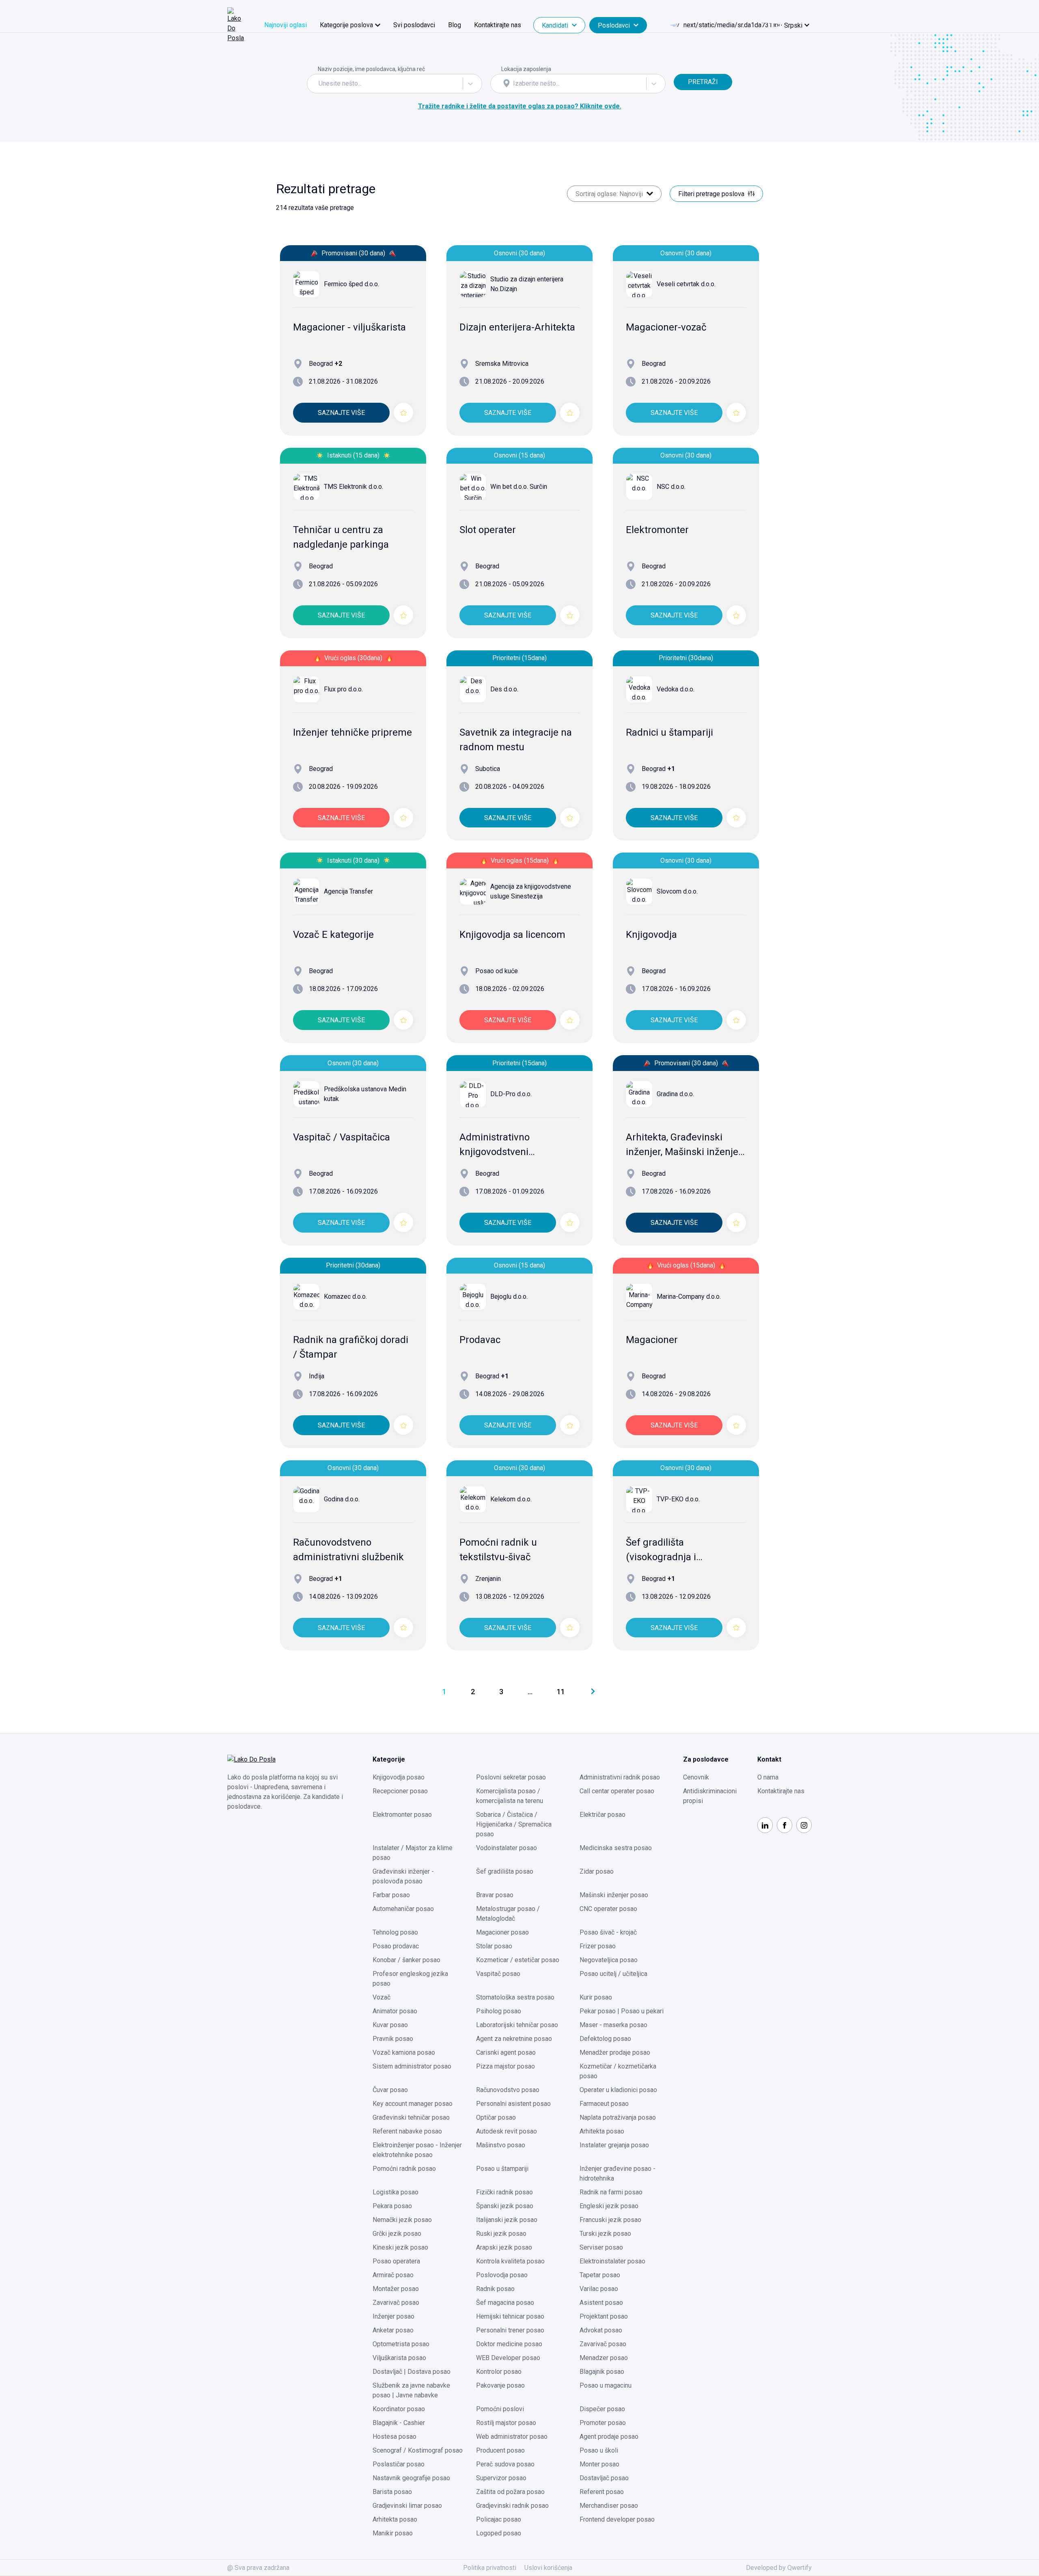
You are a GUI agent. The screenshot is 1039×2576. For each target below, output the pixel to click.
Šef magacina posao (505, 2303)
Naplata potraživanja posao (618, 2117)
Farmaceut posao (604, 2104)
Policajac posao (499, 2519)
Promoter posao (603, 2423)
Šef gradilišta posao (505, 1871)
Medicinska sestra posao (616, 1848)
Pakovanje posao (500, 2385)
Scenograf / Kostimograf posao (418, 2450)
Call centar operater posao (617, 1791)
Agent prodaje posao (609, 2437)
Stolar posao (494, 1946)
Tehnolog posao (395, 1932)
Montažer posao (396, 2289)
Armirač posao (393, 2275)
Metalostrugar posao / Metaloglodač (508, 1914)
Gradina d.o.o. (675, 1094)
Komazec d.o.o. (345, 1297)
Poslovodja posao (502, 2275)
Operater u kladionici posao (618, 2090)
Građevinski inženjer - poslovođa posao (403, 1876)
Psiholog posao (499, 2011)
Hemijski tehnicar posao (510, 2316)
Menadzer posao (604, 2358)
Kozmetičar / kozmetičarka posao (618, 2071)
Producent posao (500, 2450)
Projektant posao (604, 2316)
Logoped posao (499, 2533)
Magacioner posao (502, 1932)
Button (683, 69)
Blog (455, 25)
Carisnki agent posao (506, 2052)
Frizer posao (598, 1946)
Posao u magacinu (606, 2385)
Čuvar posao (390, 2090)
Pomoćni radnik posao (404, 2169)
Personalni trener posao (510, 2330)
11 (561, 1692)
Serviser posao (601, 2247)
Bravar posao (495, 1895)
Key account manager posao (413, 2104)
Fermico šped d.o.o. (351, 284)
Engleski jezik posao (609, 2206)
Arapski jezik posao (504, 2247)
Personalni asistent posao (513, 2104)
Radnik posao (495, 2289)
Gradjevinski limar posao (407, 2506)
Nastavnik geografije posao (411, 2478)
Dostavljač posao (604, 2478)
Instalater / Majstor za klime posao (413, 1853)
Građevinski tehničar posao (411, 2117)
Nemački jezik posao (402, 2220)
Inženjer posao (393, 2316)
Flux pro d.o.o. (343, 689)
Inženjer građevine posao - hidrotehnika (618, 2173)
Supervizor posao (501, 2478)
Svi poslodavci (414, 25)
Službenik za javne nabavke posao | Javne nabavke (411, 2390)
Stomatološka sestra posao (515, 1997)
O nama (768, 1777)
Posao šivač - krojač (608, 1932)
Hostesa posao (394, 2437)
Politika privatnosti (490, 2568)
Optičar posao (496, 2117)
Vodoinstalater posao (507, 1848)
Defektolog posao (605, 2039)
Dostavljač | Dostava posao (412, 2372)
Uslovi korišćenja (548, 2568)
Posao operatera (396, 2261)
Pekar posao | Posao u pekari (622, 2011)
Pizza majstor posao (505, 2066)
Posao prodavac (396, 1946)
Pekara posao (392, 2206)
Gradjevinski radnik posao (512, 2506)
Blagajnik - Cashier (399, 2423)
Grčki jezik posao (397, 2234)
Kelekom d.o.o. (511, 1499)
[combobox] (319, 84)
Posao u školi (599, 2450)
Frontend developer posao (617, 2519)
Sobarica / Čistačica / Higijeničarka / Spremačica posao (514, 1824)
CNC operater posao (608, 1909)
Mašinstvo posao (501, 2145)
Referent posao (602, 2492)
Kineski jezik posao (400, 2247)
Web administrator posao (512, 2437)
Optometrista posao (401, 2344)
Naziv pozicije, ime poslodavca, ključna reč (371, 69)
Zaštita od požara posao (510, 2492)
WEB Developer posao (508, 2358)
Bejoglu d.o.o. (509, 1297)
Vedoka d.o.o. (676, 689)
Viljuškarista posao (399, 2358)
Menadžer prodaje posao (615, 2052)
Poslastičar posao (399, 2464)
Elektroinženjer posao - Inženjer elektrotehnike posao (417, 2150)
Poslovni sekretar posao (511, 1777)
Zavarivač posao (396, 2303)
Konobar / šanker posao (406, 1960)
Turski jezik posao (605, 2234)
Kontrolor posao (499, 2372)
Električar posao (602, 1815)
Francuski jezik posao (610, 2220)
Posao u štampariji (502, 2169)
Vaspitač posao (498, 1974)
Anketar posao (393, 2330)
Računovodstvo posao (508, 2090)
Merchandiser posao (609, 2506)
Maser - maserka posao (613, 2025)
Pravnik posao (393, 2039)
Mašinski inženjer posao (614, 1895)
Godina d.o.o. (342, 1499)
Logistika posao (396, 2192)
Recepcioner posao (400, 1791)
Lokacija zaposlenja (526, 69)
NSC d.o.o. (671, 487)
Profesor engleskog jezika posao (410, 1979)
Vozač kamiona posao (404, 2052)
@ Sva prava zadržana (258, 2568)
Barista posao (392, 2492)
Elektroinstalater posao (612, 2261)
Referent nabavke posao (407, 2131)
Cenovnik (696, 1777)
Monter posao (599, 2464)
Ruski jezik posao (501, 2234)
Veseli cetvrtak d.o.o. (686, 284)
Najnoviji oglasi (286, 25)
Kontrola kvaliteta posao (510, 2261)
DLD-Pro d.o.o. (511, 1094)
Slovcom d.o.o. (677, 891)
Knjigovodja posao (399, 1777)
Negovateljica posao (609, 1960)
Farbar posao (391, 1895)
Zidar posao (597, 1871)
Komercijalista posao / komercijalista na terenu (510, 1796)
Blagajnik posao (602, 2372)
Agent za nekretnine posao (514, 2039)
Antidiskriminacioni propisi (710, 1796)
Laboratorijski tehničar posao (517, 2025)
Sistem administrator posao (412, 2066)
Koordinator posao (399, 2409)
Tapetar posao (600, 2275)
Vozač (382, 1997)
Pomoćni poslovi (500, 2409)
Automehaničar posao (403, 1909)
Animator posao (395, 2011)
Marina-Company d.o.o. (689, 1297)
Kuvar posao (390, 2025)
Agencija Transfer (348, 891)
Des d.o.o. (504, 689)
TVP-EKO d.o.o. (678, 1499)
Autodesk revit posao (507, 2131)
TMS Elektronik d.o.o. (354, 487)
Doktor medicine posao (509, 2344)
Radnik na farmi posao (611, 2192)
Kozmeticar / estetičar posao (518, 1960)
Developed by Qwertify (779, 2568)
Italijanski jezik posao (507, 2220)
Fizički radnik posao (504, 2192)
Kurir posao (596, 1997)
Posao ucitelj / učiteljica (613, 1974)
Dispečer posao (602, 2409)
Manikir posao (393, 2533)
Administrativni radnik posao (620, 1777)
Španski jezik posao (505, 2206)
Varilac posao (599, 2289)
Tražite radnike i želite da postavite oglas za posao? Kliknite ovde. (520, 106)
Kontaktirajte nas (498, 25)
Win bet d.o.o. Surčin (519, 487)
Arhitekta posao (602, 2131)
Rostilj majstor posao (506, 2423)
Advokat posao (601, 2330)
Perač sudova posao (505, 2464)
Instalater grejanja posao (614, 2145)
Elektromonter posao (402, 1815)
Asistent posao (601, 2303)
